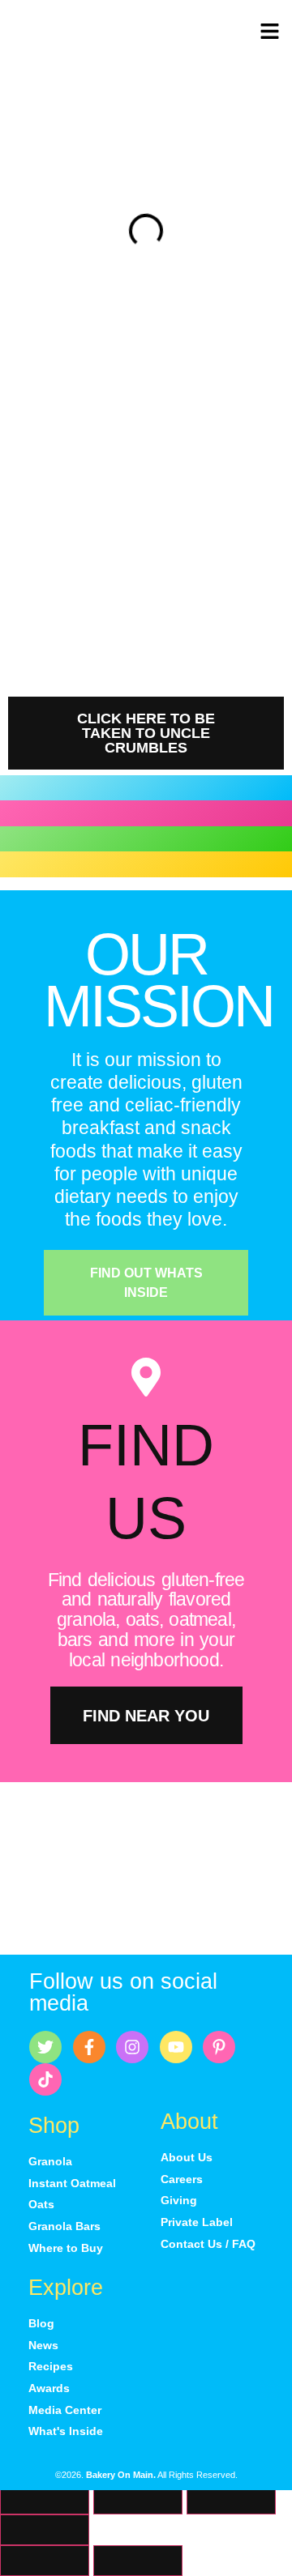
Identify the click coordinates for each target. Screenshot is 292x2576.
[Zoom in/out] (45, 2499)
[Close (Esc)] (45, 2530)
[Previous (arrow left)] (45, 2561)
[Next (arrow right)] (138, 2561)
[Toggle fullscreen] (138, 2499)
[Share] (231, 2499)
